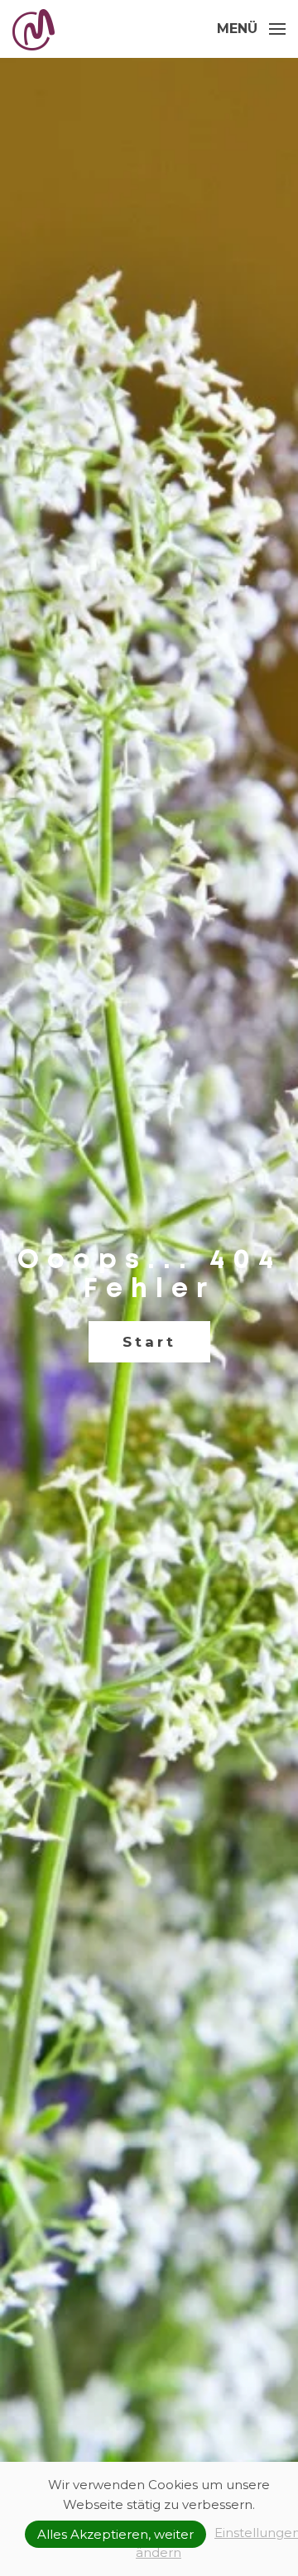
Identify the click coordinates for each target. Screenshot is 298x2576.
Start (149, 1342)
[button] (251, 29)
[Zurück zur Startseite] (36, 29)
